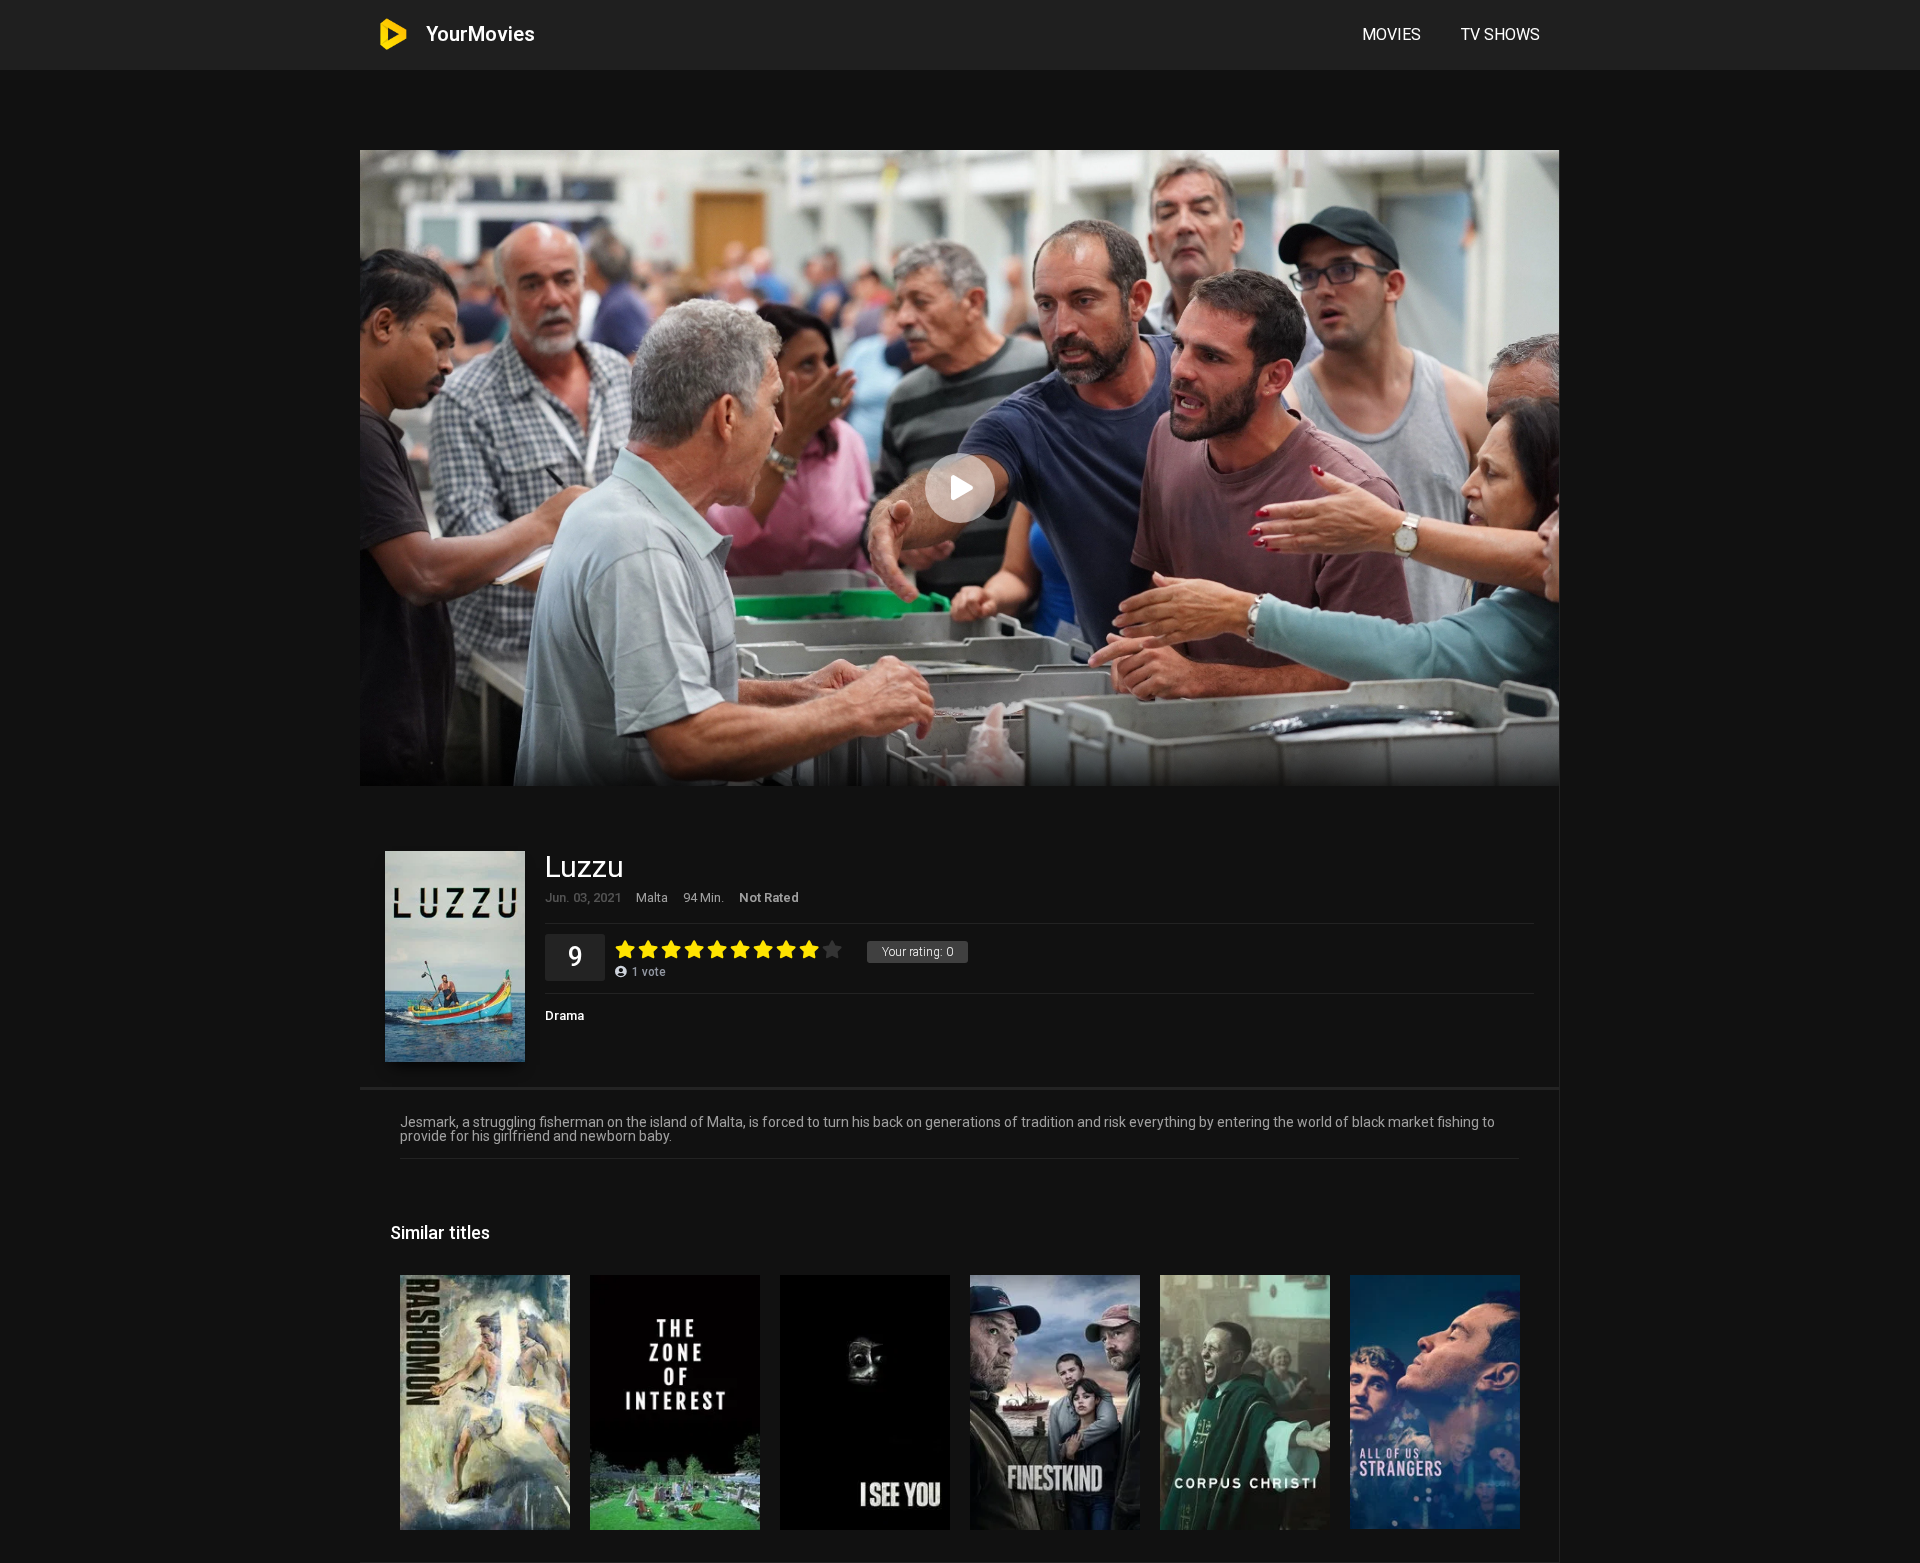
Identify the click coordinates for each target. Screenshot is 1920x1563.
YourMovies (480, 34)
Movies (1391, 34)
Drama (564, 1015)
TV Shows (1500, 34)
